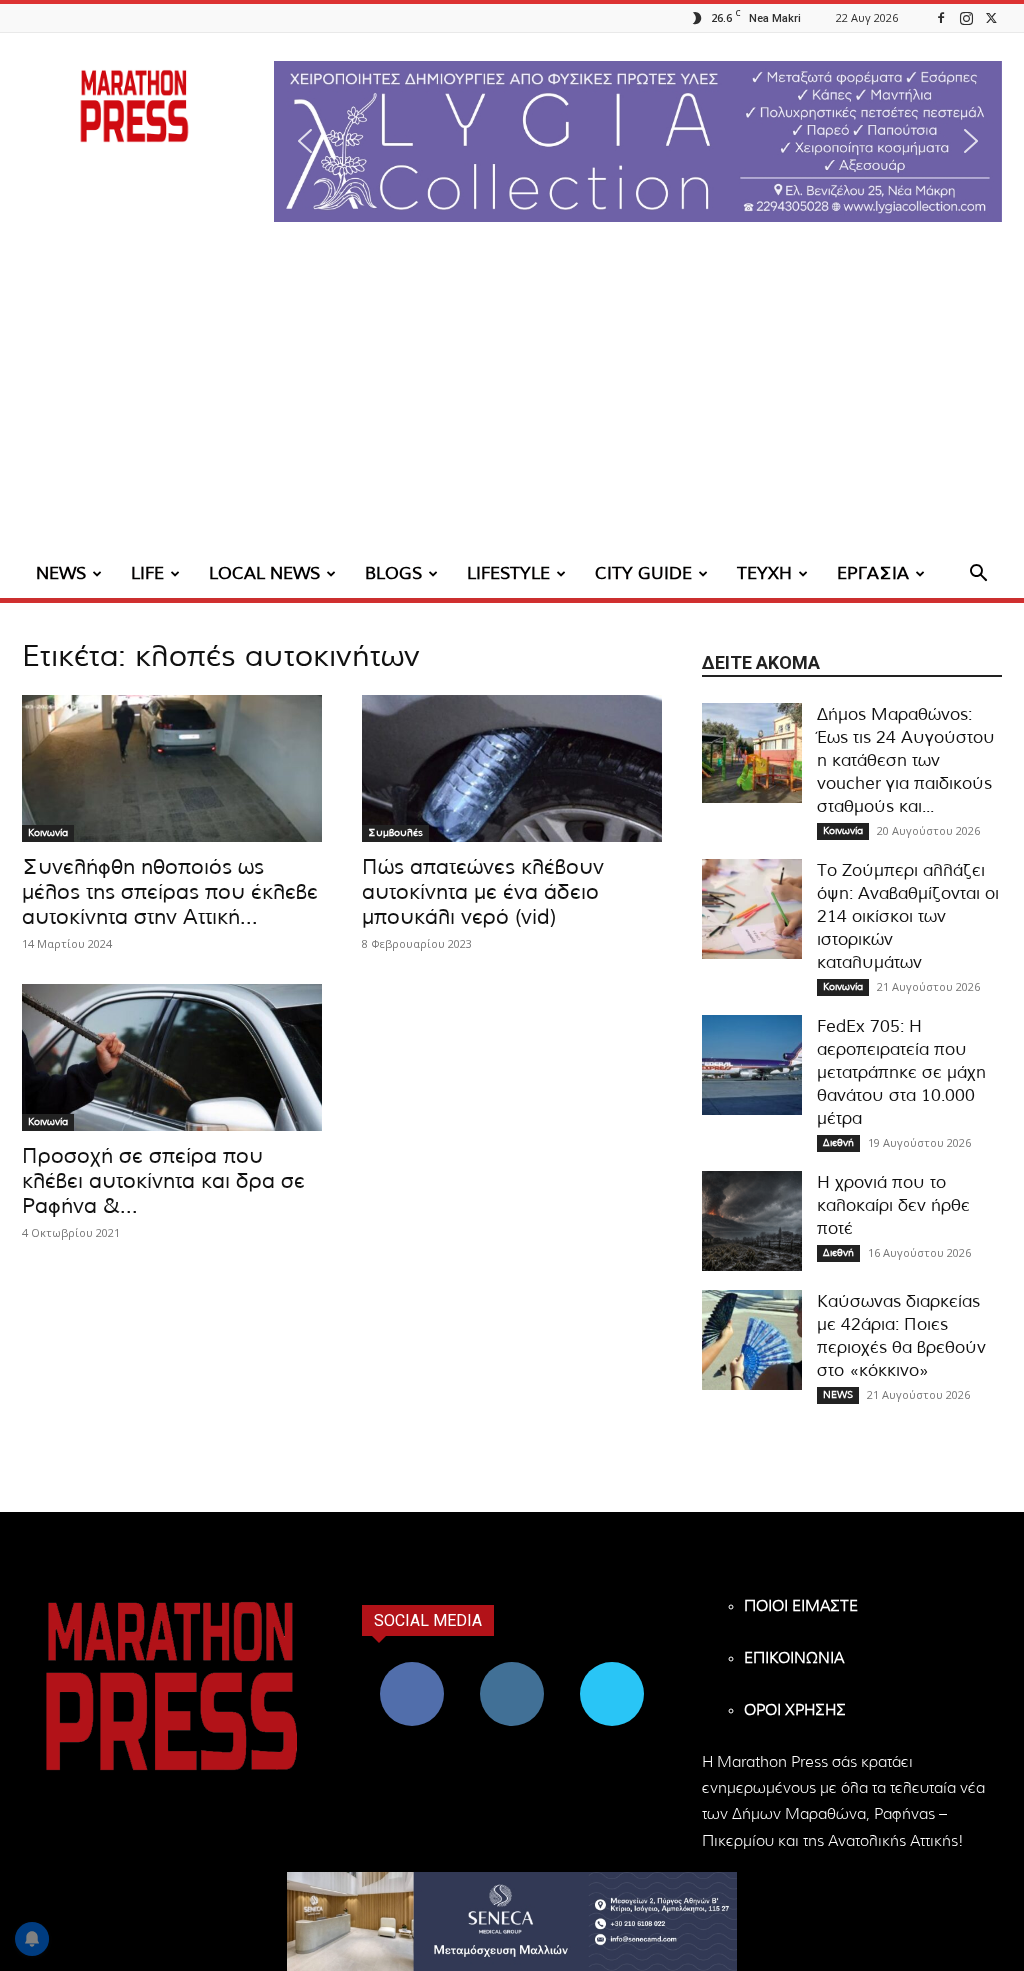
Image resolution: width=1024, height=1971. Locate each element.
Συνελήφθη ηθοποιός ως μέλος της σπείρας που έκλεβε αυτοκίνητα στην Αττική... (170, 892)
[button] (638, 141)
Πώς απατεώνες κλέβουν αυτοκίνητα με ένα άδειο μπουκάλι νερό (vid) (483, 892)
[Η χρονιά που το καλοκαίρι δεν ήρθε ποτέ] (752, 1221)
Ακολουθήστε (512, 1669)
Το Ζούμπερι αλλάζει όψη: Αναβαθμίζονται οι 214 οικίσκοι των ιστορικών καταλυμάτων (908, 916)
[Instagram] (966, 17)
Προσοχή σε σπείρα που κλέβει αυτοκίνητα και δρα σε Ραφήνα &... (163, 1181)
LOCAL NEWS (264, 573)
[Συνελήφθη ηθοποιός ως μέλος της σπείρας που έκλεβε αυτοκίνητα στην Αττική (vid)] (172, 768)
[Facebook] (941, 17)
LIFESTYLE (508, 573)
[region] (638, 141)
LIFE (147, 573)
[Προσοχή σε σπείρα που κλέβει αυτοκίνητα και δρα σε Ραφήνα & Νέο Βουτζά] (172, 1057)
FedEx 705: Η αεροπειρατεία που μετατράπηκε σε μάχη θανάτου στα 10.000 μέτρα (901, 1072)
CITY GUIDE (643, 573)
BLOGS (393, 573)
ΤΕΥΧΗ (764, 573)
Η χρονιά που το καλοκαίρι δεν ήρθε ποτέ (893, 1205)
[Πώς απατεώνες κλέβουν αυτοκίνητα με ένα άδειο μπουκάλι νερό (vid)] (512, 768)
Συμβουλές (395, 833)
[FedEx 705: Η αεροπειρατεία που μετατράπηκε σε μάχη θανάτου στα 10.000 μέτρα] (752, 1065)
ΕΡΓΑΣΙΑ (873, 573)
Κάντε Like (412, 1669)
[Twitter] (991, 17)
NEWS (61, 573)
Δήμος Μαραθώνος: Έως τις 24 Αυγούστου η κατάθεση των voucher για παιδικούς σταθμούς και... (906, 760)
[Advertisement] (512, 400)
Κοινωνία (48, 833)
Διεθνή (838, 1143)
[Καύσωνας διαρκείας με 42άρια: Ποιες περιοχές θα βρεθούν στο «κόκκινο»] (752, 1340)
